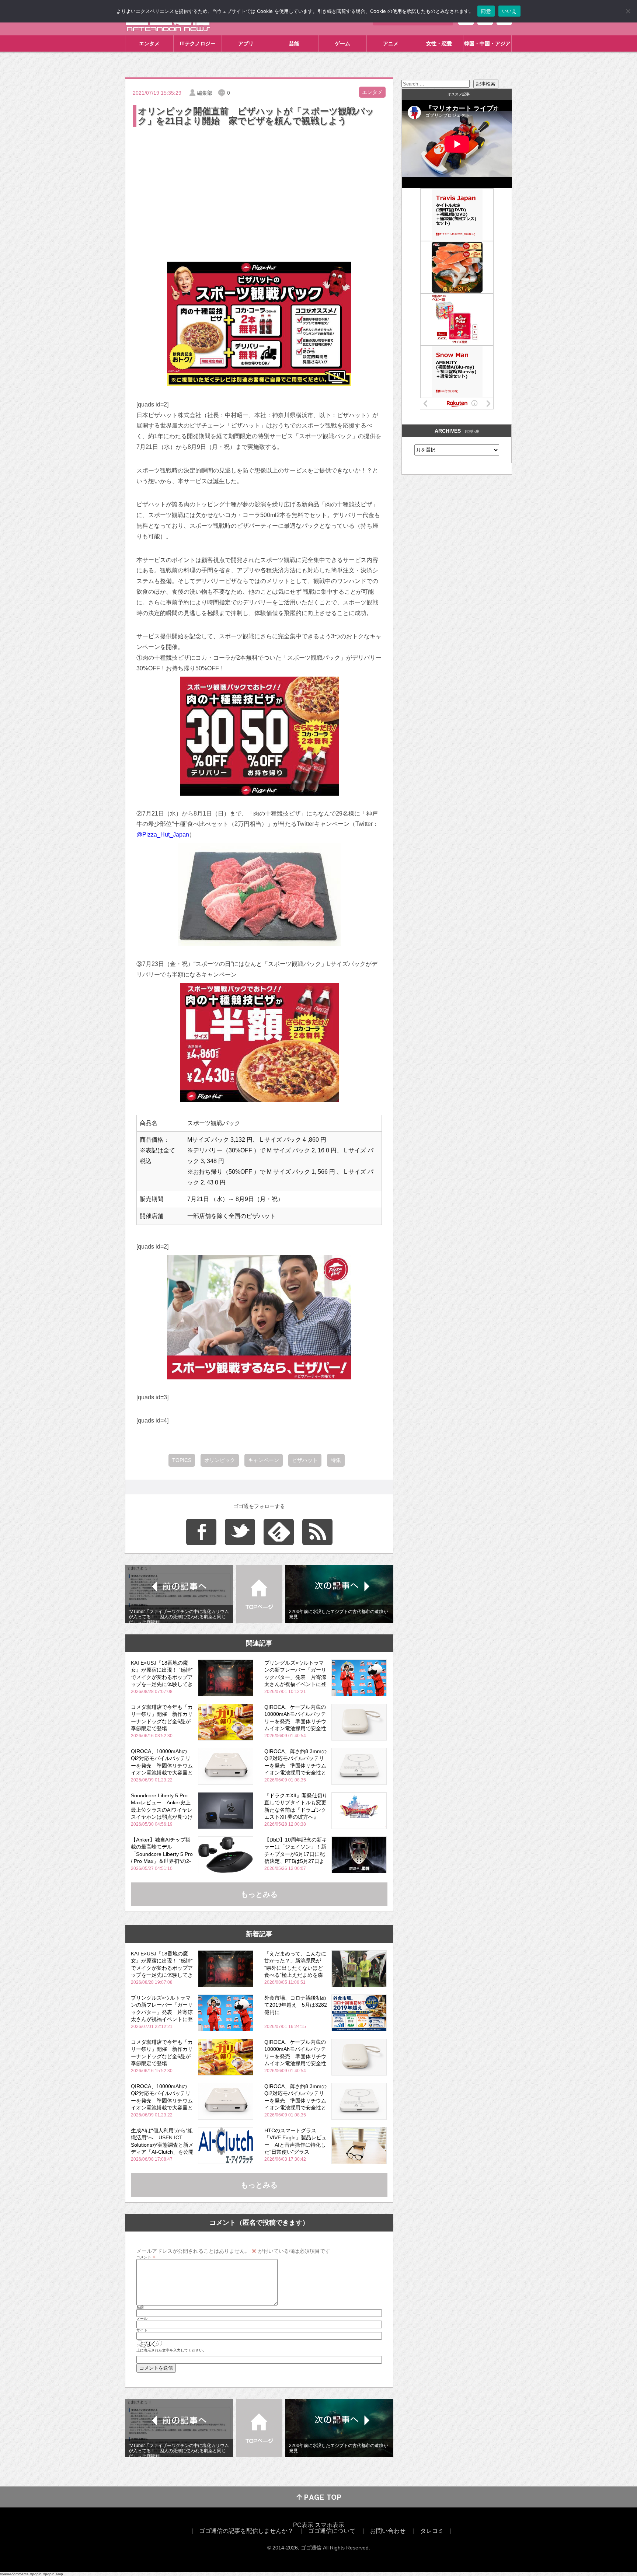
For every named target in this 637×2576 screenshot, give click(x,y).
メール (142, 2319)
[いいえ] (628, 11)
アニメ (391, 43)
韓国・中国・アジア (487, 43)
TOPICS (182, 1460)
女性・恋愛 (439, 43)
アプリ (246, 43)
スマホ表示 (330, 2525)
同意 (486, 11)
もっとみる (259, 1894)
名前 (140, 2307)
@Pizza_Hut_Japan (163, 835)
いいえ (509, 11)
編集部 (205, 93)
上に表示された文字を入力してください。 (171, 2350)
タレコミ (432, 2531)
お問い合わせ (388, 2531)
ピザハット (305, 1460)
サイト (142, 2330)
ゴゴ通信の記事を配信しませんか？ (246, 2531)
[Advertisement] (259, 184)
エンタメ (149, 43)
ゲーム (342, 43)
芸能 (294, 43)
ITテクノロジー (198, 43)
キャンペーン (264, 1460)
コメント (146, 2257)
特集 (336, 1460)
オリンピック (220, 1460)
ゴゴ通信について (332, 2531)
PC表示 (303, 2525)
